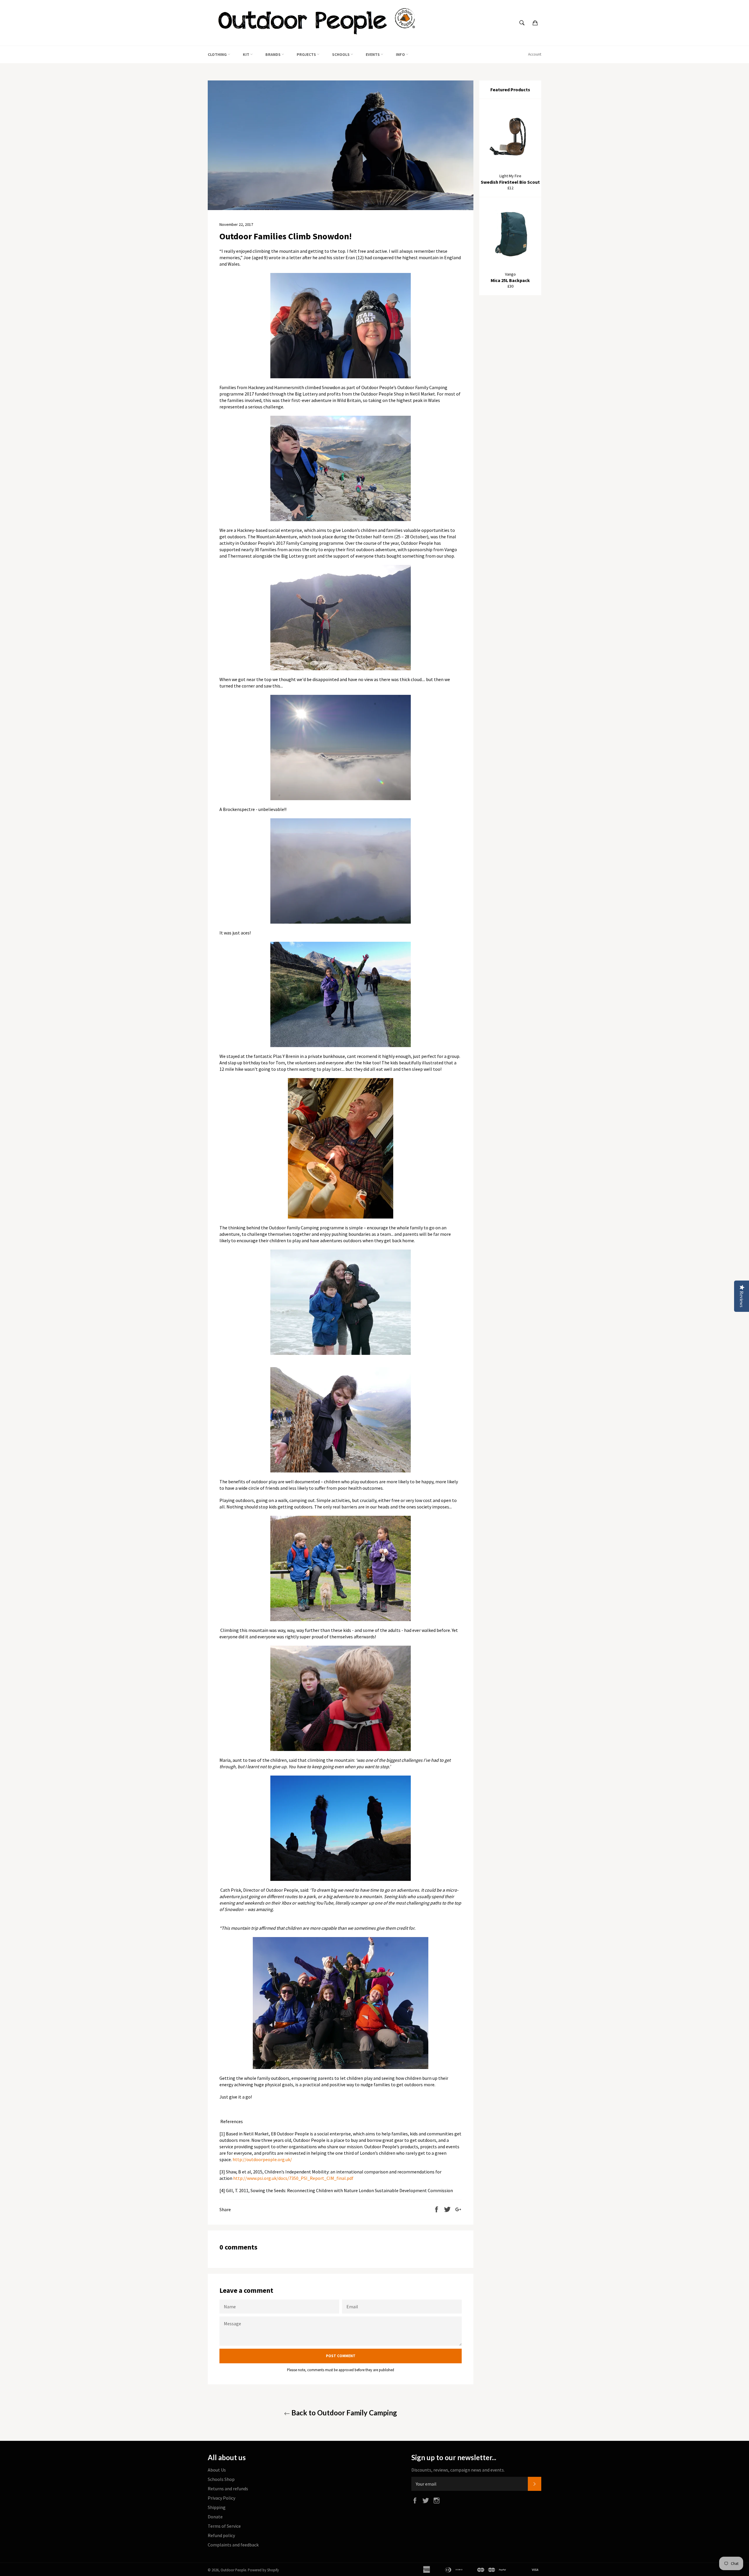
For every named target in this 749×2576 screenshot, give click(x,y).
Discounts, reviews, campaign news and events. (458, 2470)
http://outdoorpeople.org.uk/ (262, 2159)
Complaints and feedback (233, 2545)
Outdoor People (233, 2570)
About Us (217, 2470)
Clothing (218, 54)
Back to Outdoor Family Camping (343, 2413)
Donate (215, 2517)
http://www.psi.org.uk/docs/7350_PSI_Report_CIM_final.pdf (293, 2178)
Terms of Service (224, 2526)
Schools (341, 54)
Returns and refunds (228, 2489)
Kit (246, 54)
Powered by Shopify (263, 2570)
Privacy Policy (221, 2498)
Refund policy (221, 2535)
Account (535, 54)
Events (373, 54)
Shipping (217, 2507)
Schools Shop (221, 2479)
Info (401, 54)
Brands (273, 54)
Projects (307, 54)
